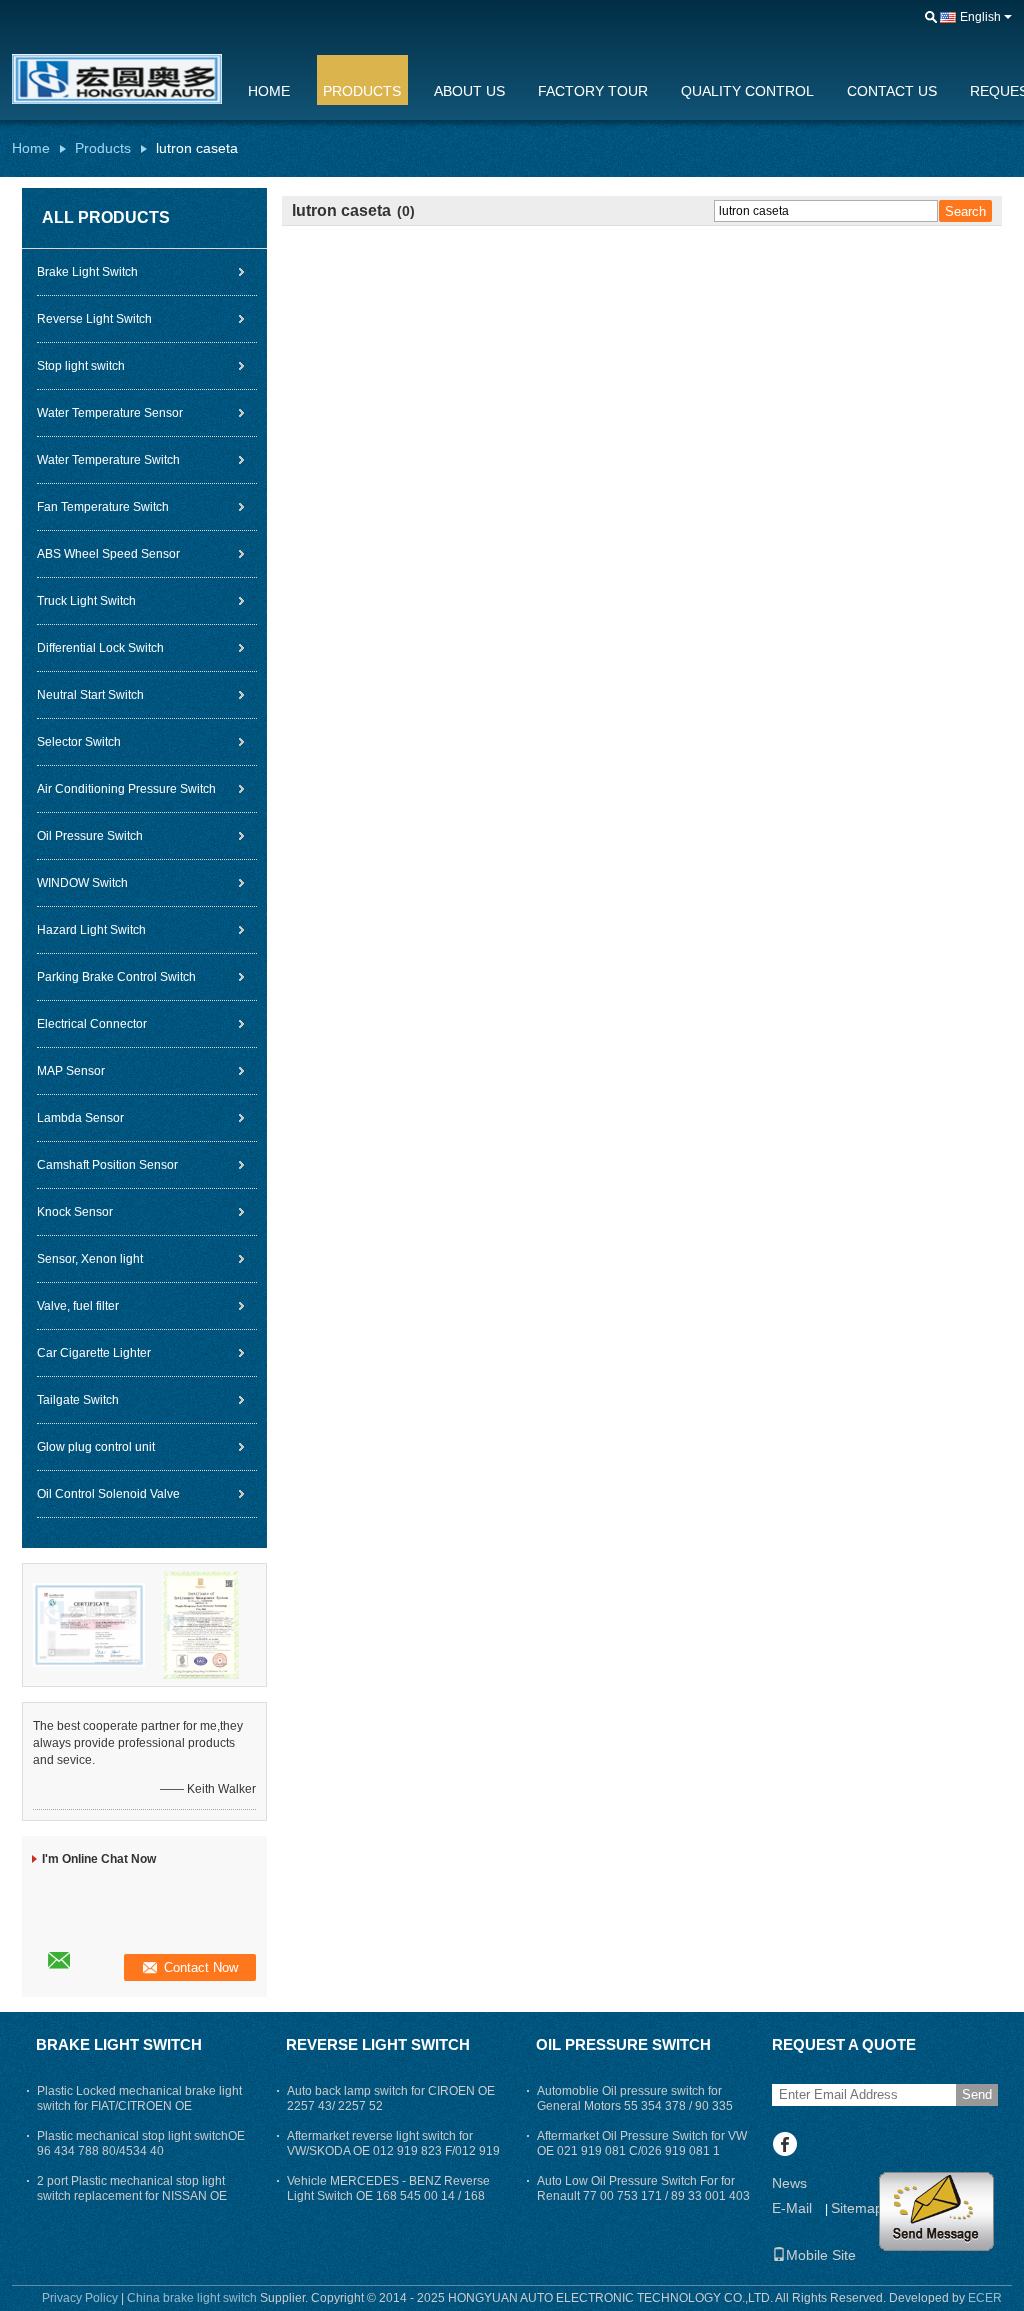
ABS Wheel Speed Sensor (108, 554)
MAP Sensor (71, 1071)
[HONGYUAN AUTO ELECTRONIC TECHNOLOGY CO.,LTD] (931, 18)
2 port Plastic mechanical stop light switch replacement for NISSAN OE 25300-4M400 (132, 2196)
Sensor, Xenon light (90, 1259)
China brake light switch (192, 2298)
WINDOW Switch (82, 883)
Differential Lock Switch (100, 648)
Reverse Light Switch (94, 319)
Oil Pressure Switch (90, 836)
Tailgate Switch (78, 1400)
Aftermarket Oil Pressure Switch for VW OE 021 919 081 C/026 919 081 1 (642, 2143)
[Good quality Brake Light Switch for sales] (89, 1624)
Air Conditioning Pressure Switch (126, 789)
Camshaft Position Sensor (107, 1165)
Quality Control (747, 91)
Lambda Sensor (80, 1118)
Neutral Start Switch (90, 695)
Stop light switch (81, 366)
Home (269, 91)
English (980, 17)
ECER (985, 2298)
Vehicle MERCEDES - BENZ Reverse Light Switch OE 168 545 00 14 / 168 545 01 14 (388, 2196)
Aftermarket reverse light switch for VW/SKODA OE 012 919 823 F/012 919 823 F (393, 2151)
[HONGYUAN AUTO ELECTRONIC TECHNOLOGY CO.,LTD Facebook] (784, 2146)
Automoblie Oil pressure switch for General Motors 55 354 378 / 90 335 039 (635, 2106)
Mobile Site (821, 2255)
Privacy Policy (80, 2298)
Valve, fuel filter (78, 1306)
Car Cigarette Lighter (94, 1353)
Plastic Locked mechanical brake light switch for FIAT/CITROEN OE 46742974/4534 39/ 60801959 (139, 2106)
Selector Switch (79, 742)
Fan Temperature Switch (103, 507)
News (789, 2183)
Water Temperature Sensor (110, 413)
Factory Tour (593, 91)
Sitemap (857, 2208)
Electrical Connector (92, 1024)
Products (362, 91)
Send (977, 2094)
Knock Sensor (75, 1212)
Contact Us (892, 91)
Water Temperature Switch (108, 460)
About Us (469, 91)
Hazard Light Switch (91, 930)
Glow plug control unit (96, 1447)
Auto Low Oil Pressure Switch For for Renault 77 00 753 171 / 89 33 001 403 (643, 2188)
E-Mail (792, 2208)
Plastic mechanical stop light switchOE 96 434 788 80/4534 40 (141, 2143)
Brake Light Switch (87, 272)
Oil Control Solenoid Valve (108, 1494)
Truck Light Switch (86, 601)
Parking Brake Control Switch (116, 977)
